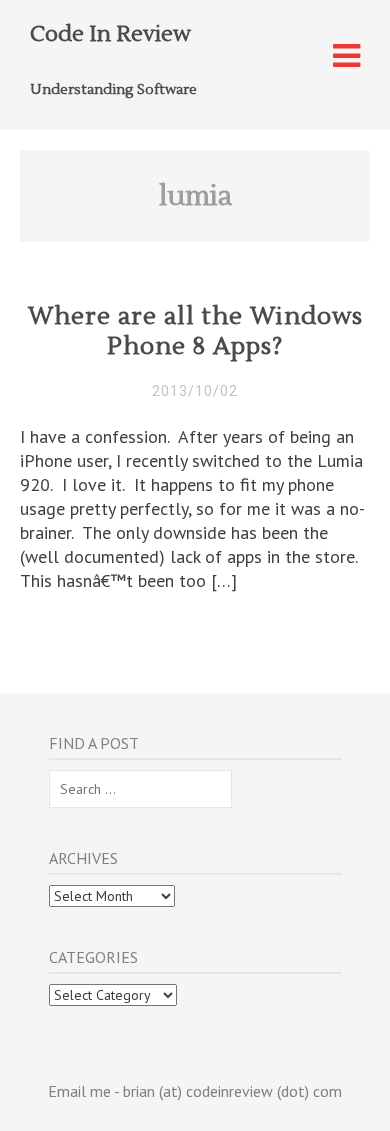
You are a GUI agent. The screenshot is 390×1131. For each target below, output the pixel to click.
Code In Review (110, 34)
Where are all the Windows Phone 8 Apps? (195, 331)
